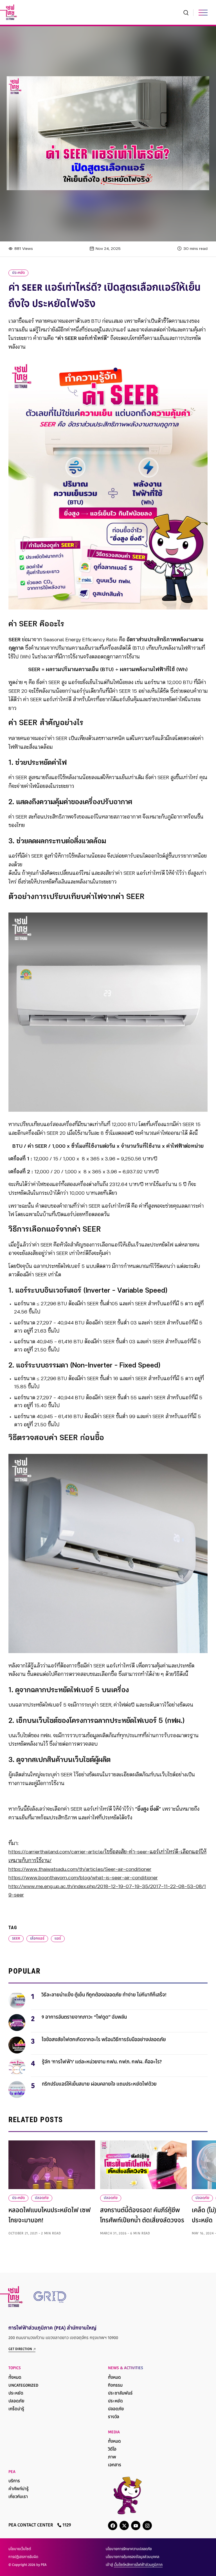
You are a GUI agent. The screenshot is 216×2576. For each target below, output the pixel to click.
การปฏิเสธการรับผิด (23, 2557)
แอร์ (58, 1939)
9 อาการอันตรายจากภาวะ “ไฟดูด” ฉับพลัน (84, 2017)
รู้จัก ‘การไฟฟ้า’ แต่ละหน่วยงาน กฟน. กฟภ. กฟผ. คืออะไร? (102, 2062)
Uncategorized (23, 2386)
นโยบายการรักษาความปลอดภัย (129, 2549)
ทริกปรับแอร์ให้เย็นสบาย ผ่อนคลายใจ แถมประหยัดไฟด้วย (99, 2084)
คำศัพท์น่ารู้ (19, 2489)
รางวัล (114, 2417)
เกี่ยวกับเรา (18, 2497)
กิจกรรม (115, 2386)
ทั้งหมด (15, 2378)
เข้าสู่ (134, 2565)
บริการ (14, 2481)
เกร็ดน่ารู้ (16, 2409)
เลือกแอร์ (37, 1939)
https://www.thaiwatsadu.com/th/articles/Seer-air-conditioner (80, 1869)
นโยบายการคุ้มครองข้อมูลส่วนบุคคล (132, 2557)
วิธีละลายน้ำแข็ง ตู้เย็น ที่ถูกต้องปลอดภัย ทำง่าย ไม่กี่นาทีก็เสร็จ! (104, 1995)
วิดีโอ (112, 2450)
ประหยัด (18, 273)
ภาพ (112, 2457)
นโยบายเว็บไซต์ (20, 2549)
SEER (16, 1939)
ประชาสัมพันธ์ (120, 2394)
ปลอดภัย (42, 2198)
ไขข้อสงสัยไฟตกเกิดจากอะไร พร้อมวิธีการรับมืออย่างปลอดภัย (104, 2040)
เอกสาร (115, 2465)
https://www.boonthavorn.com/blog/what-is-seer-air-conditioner (83, 1878)
